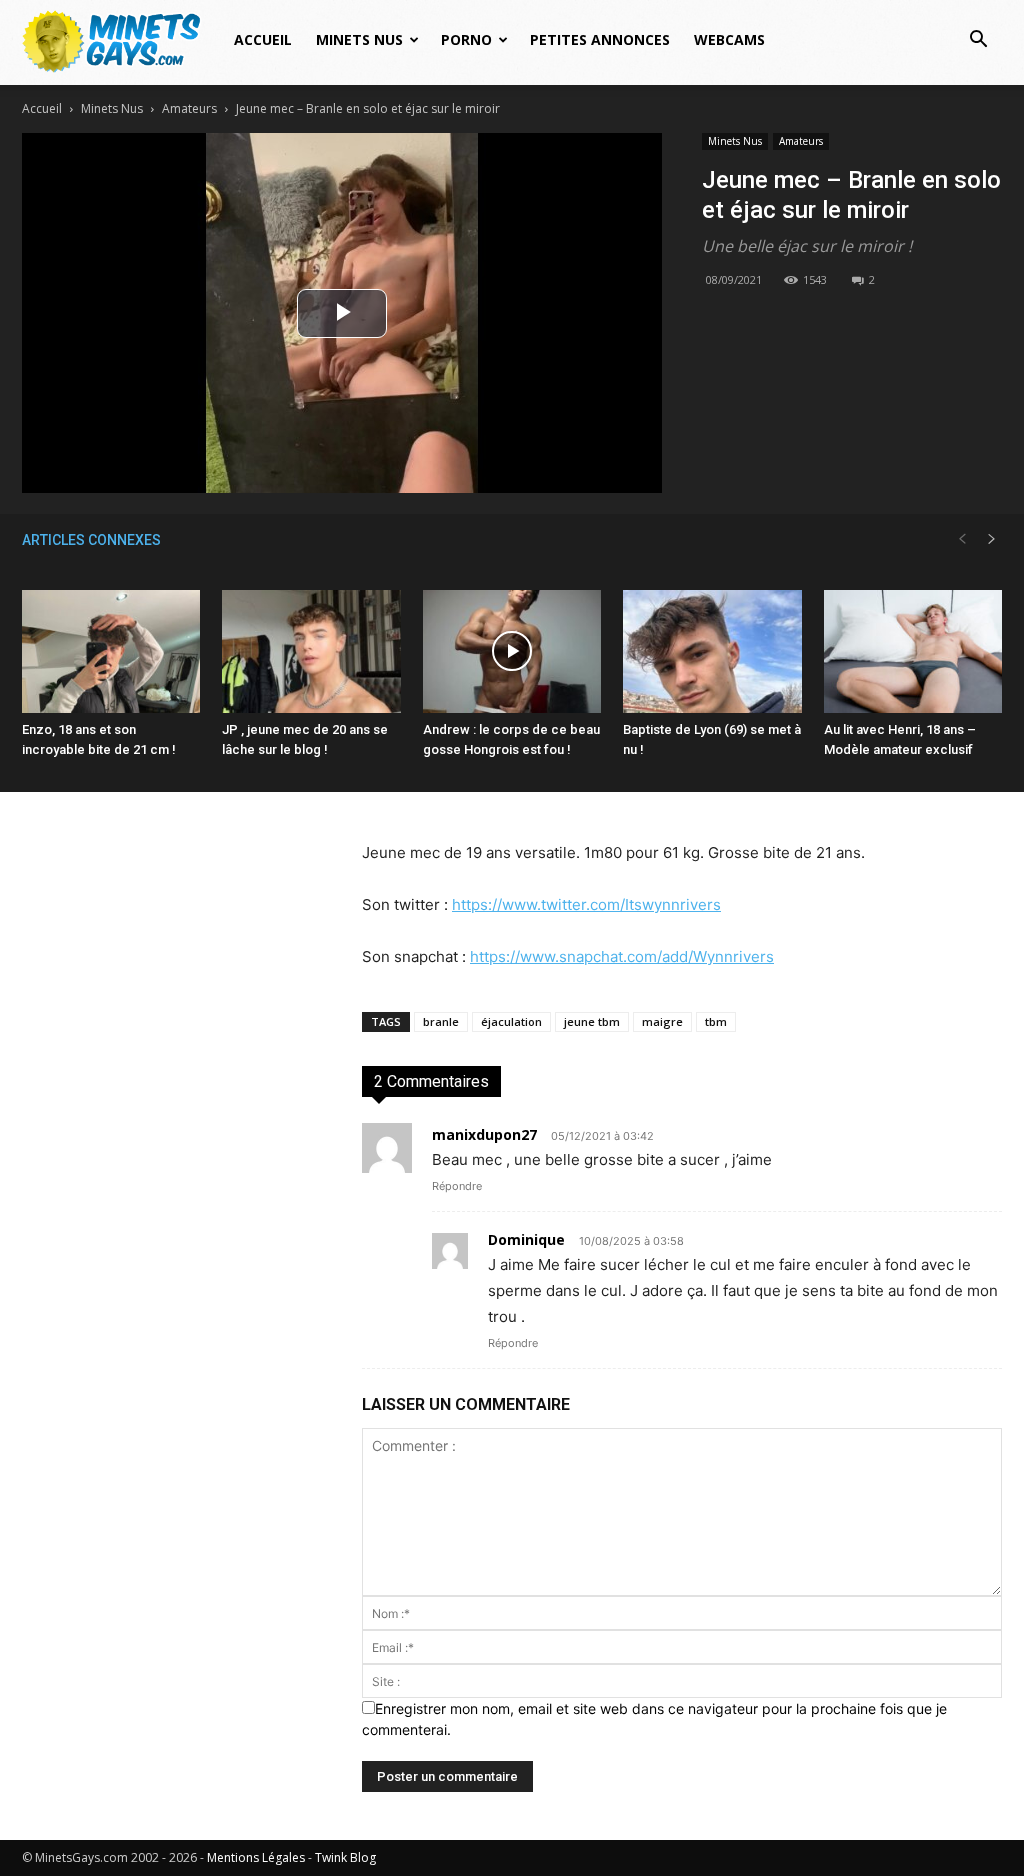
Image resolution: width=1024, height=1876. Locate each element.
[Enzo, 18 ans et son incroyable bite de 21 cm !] (111, 651)
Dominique (526, 1239)
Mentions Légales (256, 1857)
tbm (716, 1021)
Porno (466, 39)
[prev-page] (962, 539)
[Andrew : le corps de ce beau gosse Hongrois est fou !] (512, 651)
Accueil (263, 39)
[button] (978, 41)
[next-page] (992, 539)
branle (441, 1021)
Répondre (457, 1186)
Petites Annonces (600, 39)
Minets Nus (359, 39)
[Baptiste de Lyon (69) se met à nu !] (712, 651)
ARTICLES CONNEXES (91, 540)
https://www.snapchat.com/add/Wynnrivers (622, 956)
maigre (662, 1021)
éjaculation (511, 1021)
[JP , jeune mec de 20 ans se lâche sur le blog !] (311, 651)
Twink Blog (345, 1857)
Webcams (729, 39)
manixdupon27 (484, 1134)
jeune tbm (592, 1021)
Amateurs (189, 108)
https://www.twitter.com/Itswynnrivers (586, 904)
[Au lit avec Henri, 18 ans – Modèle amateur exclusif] (913, 651)
